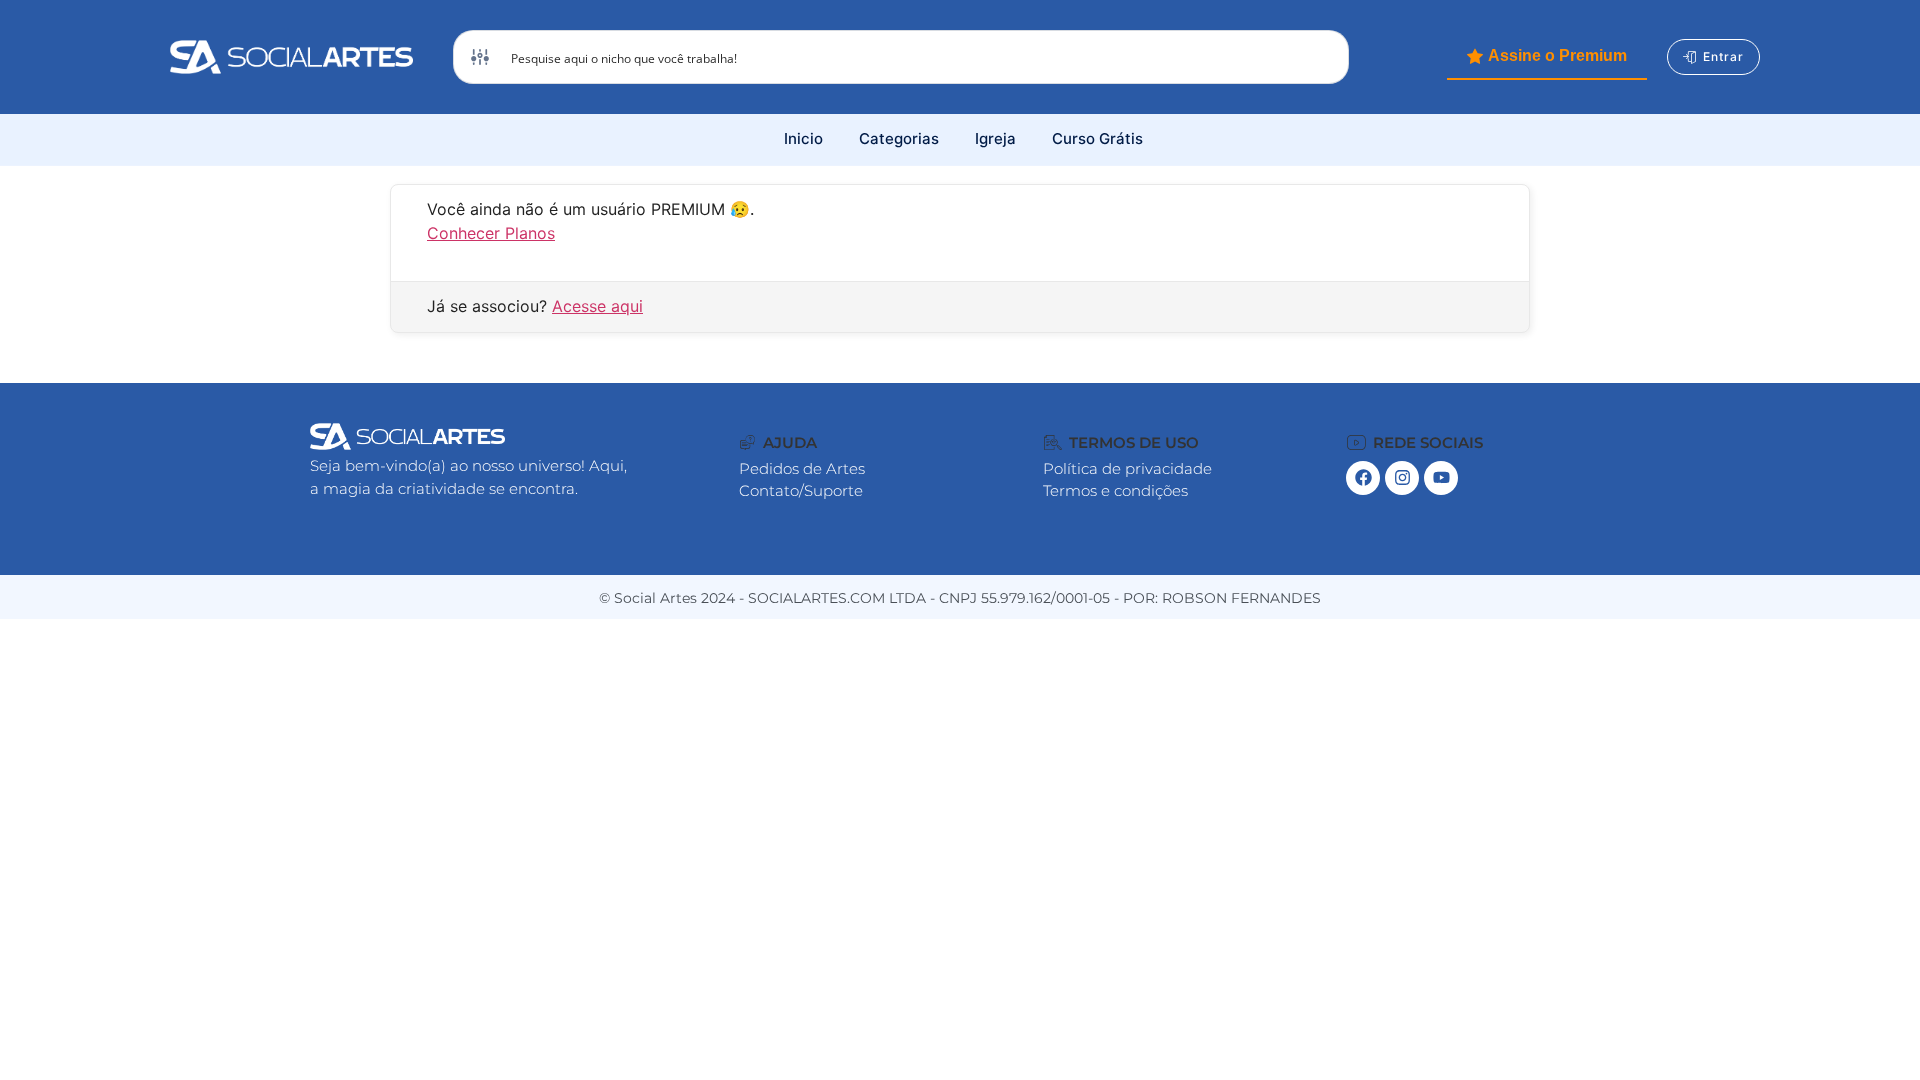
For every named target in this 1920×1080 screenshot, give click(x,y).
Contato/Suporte (801, 490)
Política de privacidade (1127, 468)
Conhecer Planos (491, 233)
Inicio (803, 138)
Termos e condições (1115, 490)
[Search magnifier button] (1322, 57)
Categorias (899, 138)
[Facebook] (1363, 478)
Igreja (995, 138)
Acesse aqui (597, 306)
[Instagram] (1402, 478)
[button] (778, 442)
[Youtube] (1441, 478)
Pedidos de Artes (802, 468)
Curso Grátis (1097, 138)
